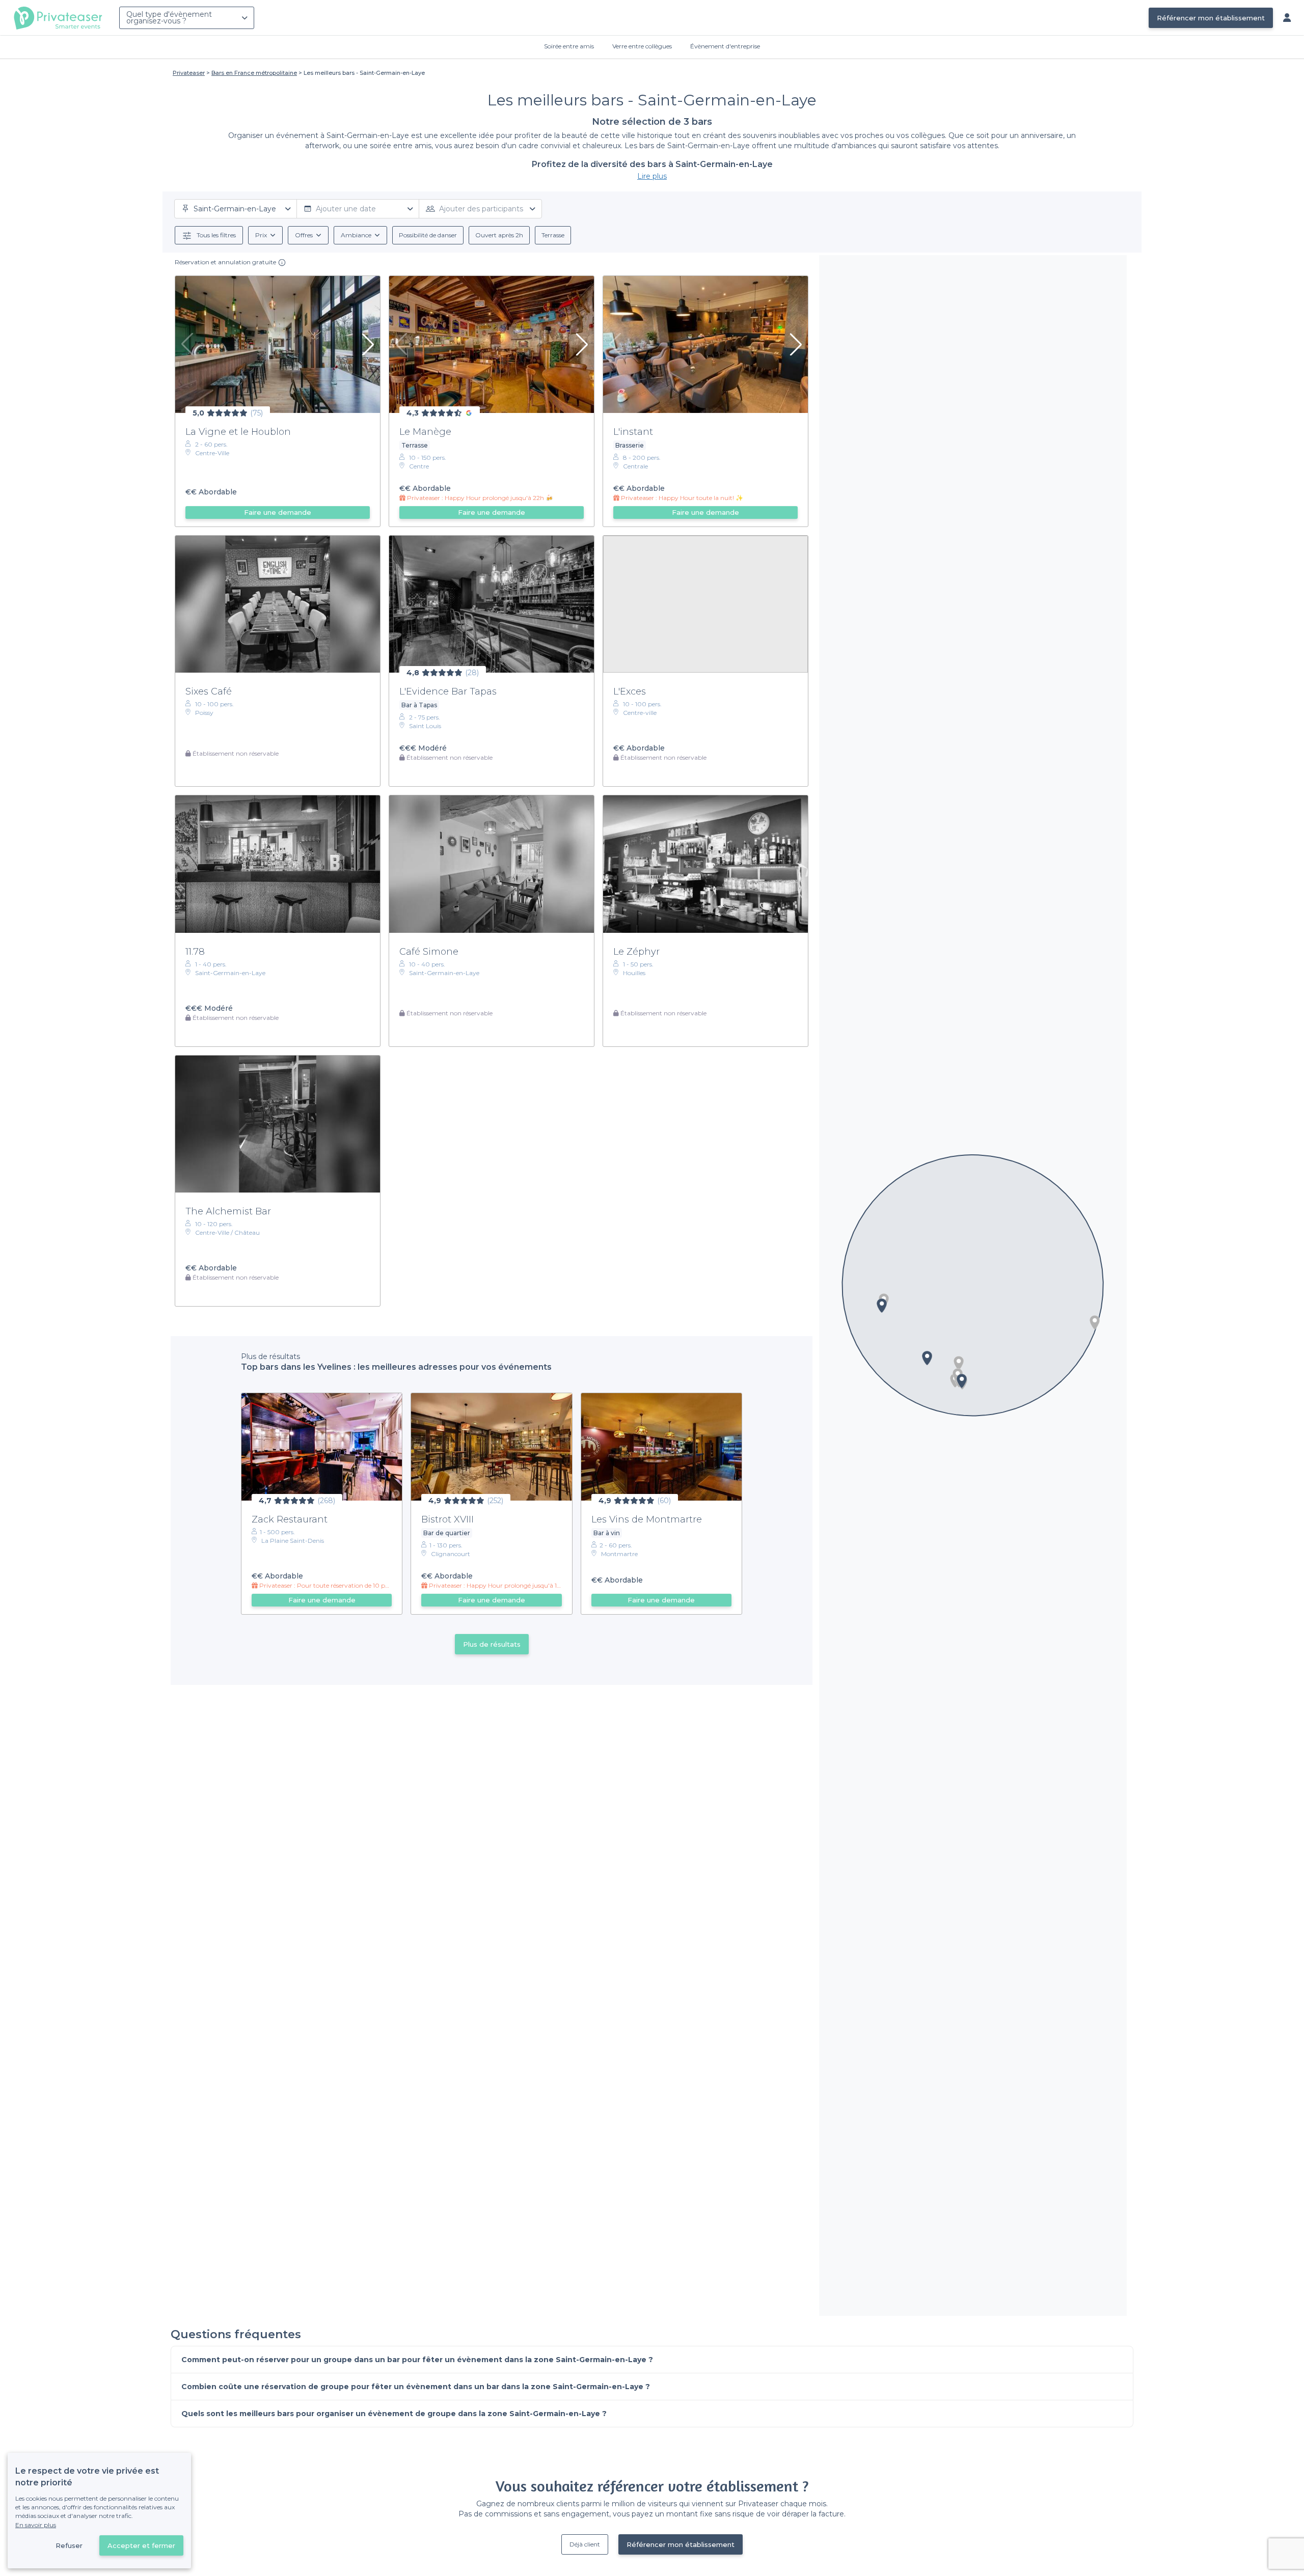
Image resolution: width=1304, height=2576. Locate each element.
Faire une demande (278, 512)
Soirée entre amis (569, 46)
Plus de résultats (492, 1644)
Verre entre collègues (642, 46)
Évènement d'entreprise (725, 46)
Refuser (69, 2545)
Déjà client (585, 2544)
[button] (1095, 1322)
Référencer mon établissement (1211, 18)
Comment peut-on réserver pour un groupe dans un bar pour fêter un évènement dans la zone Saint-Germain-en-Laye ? (417, 2360)
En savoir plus (36, 2525)
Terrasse (553, 235)
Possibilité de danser (428, 235)
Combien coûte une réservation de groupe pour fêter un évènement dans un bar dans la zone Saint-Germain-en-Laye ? (416, 2387)
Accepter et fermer (141, 2545)
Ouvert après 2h (499, 235)
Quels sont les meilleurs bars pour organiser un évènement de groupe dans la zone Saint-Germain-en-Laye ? (394, 2414)
